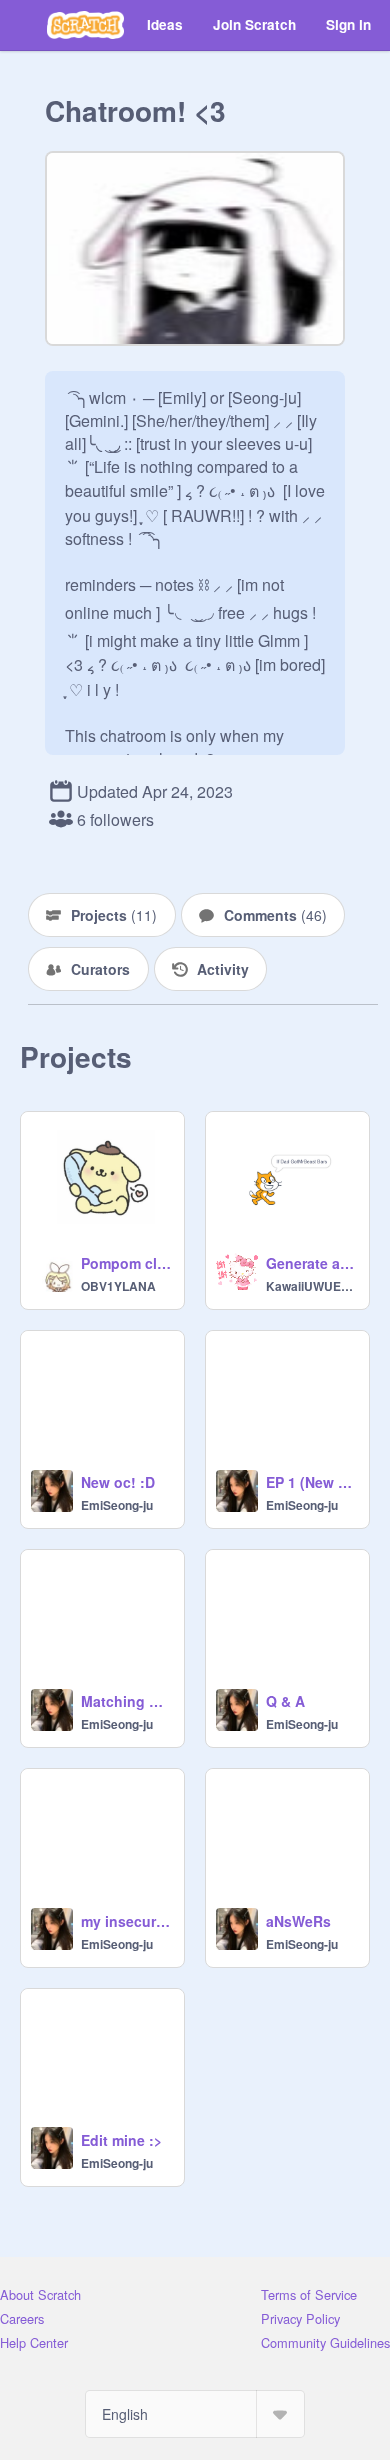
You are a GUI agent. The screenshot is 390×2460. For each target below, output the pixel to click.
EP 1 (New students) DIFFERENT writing (311, 1482)
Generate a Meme (311, 1263)
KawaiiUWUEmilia (311, 1286)
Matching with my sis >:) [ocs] (126, 1701)
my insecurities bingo (126, 1921)
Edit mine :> (121, 2140)
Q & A (285, 1701)
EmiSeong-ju (117, 1505)
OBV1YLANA (118, 1286)
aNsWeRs (298, 1921)
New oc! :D (118, 1482)
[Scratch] (85, 25)
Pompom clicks (126, 1263)
